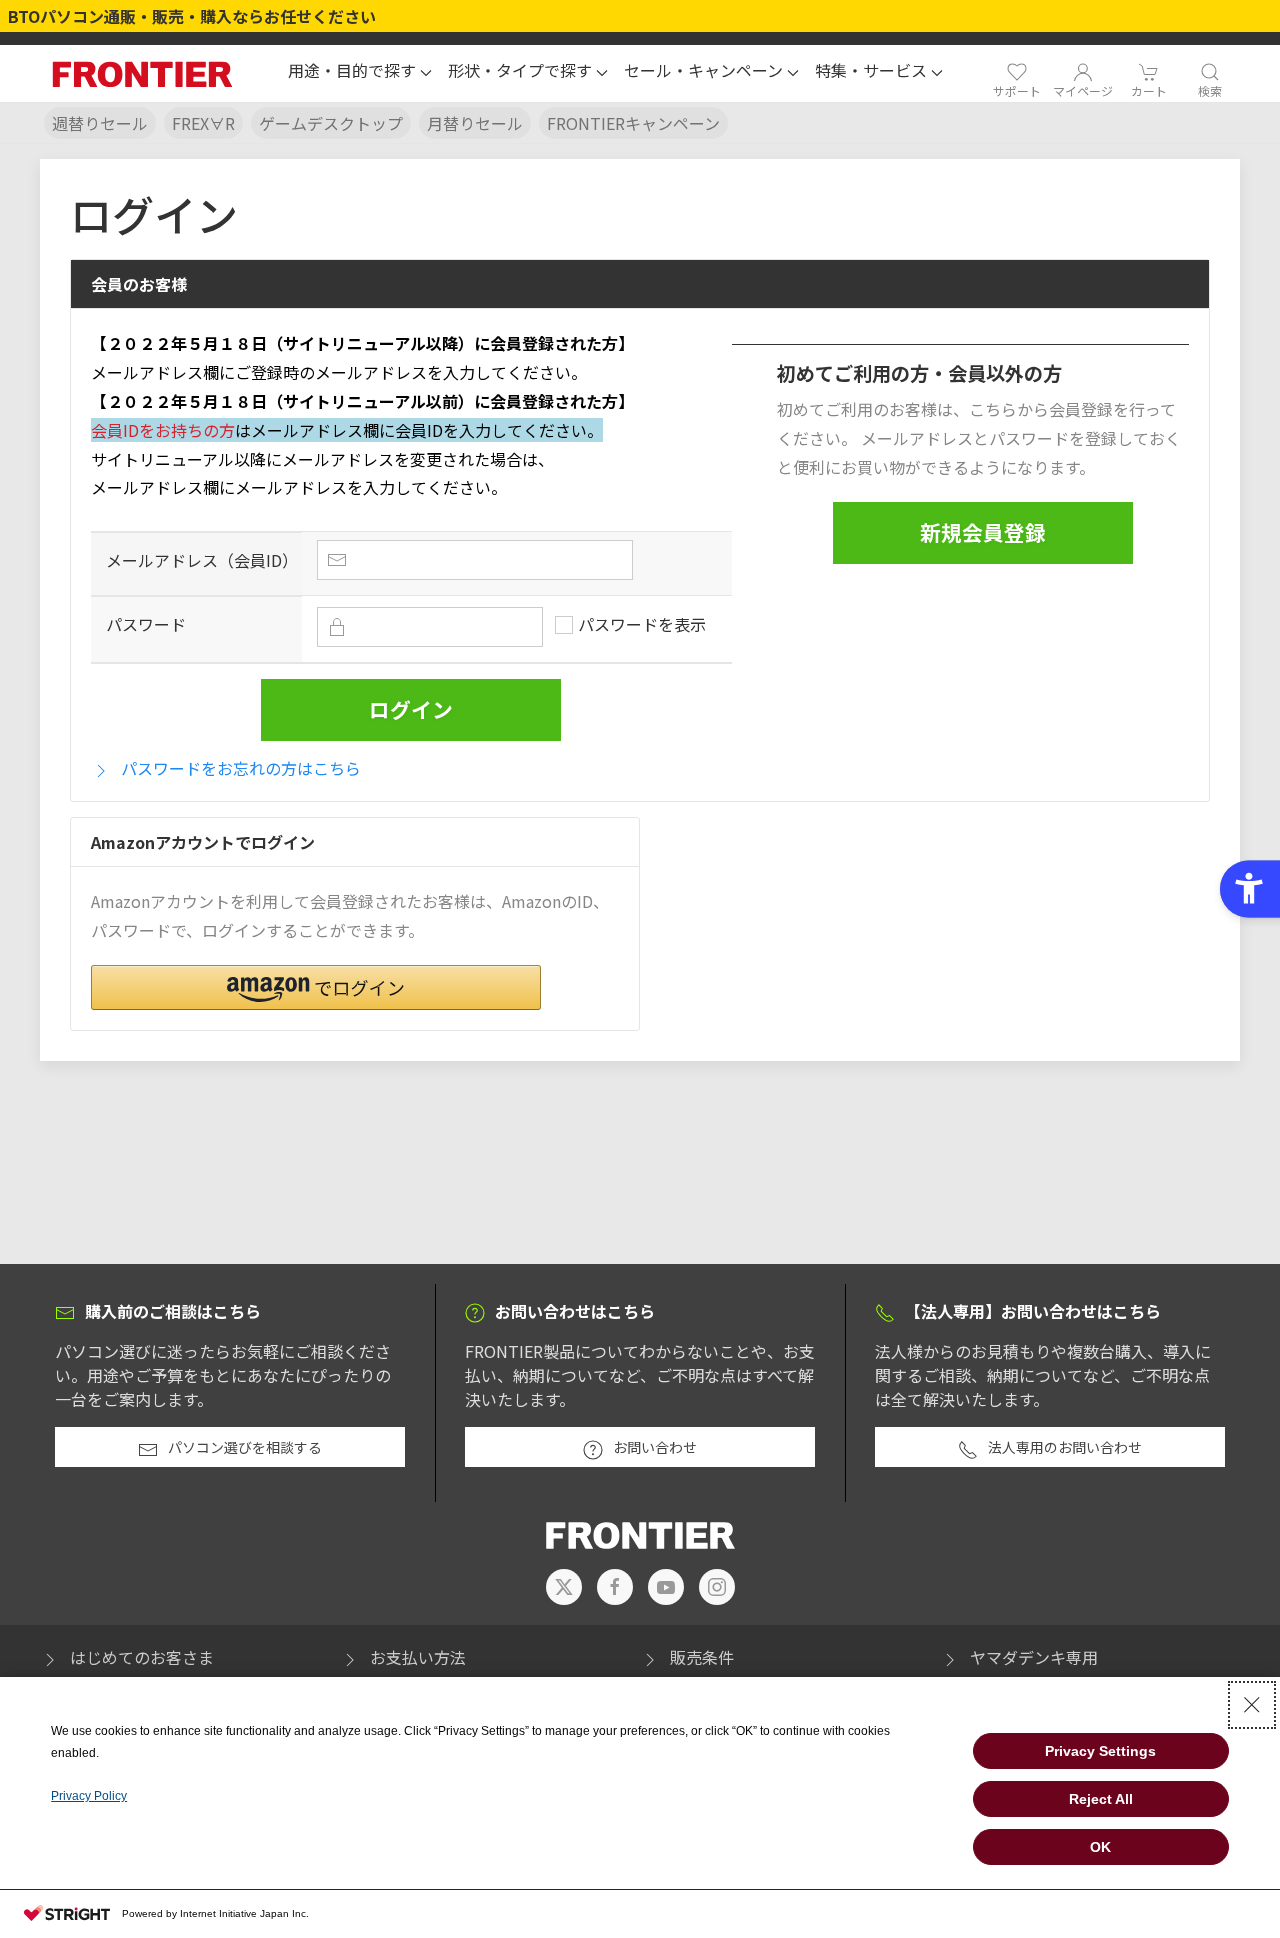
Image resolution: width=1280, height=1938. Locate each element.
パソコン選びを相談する (245, 1447)
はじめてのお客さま (142, 1657)
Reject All (1101, 1799)
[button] (360, 73)
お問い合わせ (655, 1447)
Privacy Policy (89, 1796)
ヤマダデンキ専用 (1034, 1657)
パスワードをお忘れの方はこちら (241, 768)
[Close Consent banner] (1252, 1705)
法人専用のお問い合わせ (1065, 1447)
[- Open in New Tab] (564, 1587)
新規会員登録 (983, 532)
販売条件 (702, 1657)
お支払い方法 (418, 1657)
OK (1100, 1847)
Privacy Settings (1100, 1751)
